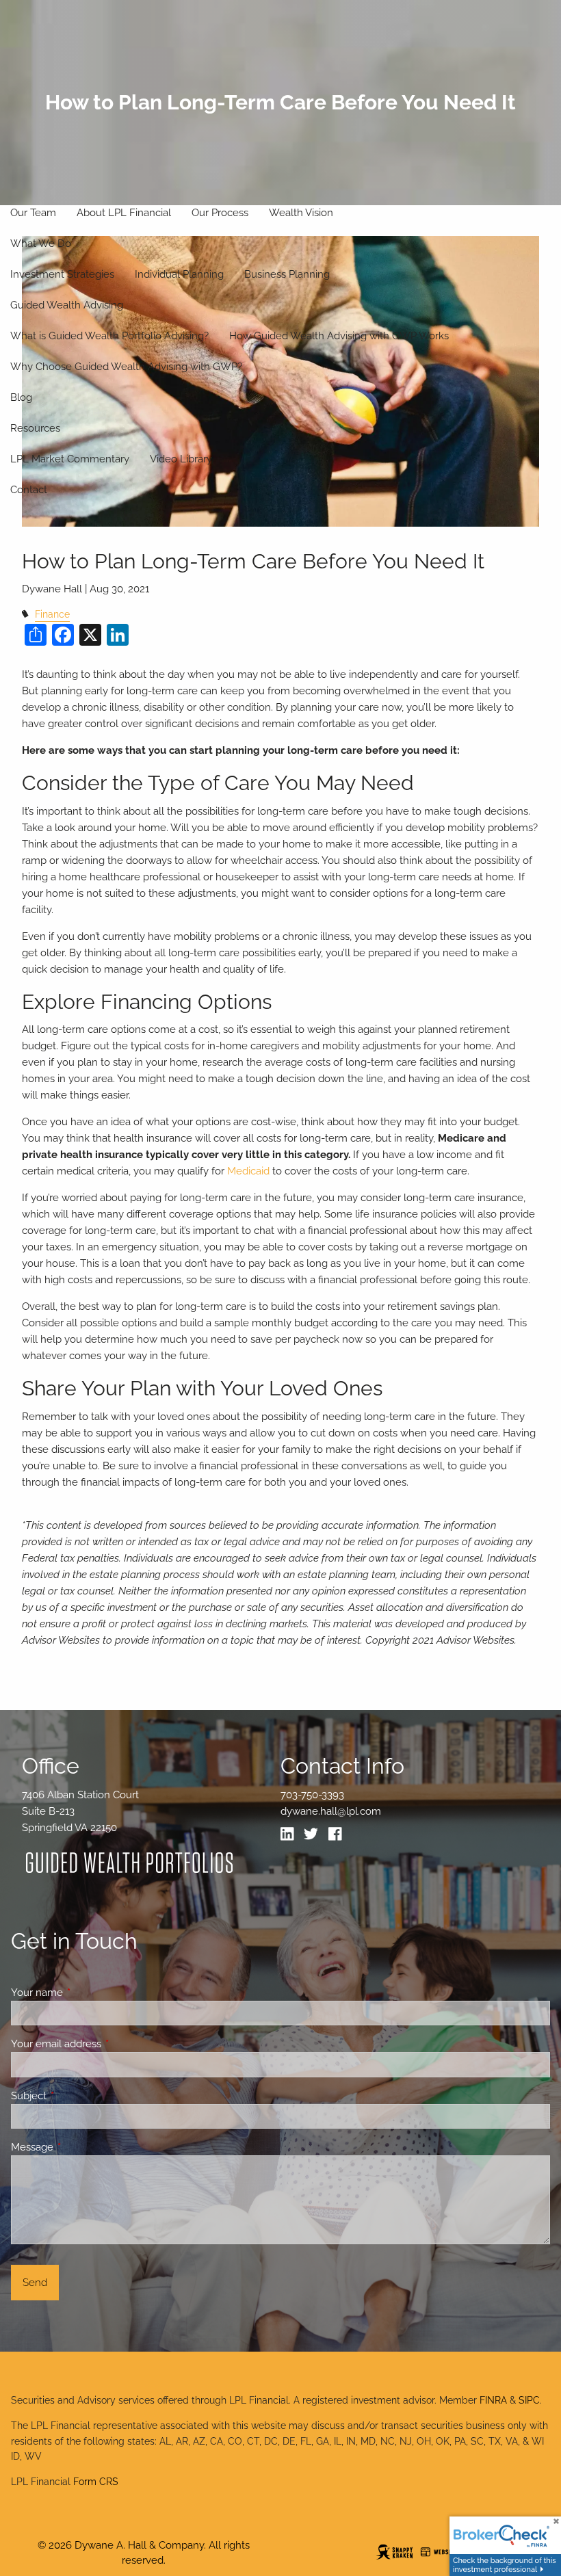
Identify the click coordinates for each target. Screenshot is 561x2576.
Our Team (33, 213)
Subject (78, 2096)
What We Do (41, 244)
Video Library (181, 459)
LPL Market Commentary (70, 459)
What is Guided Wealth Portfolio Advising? (109, 336)
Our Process (220, 213)
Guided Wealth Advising (67, 305)
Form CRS (96, 2482)
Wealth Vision (301, 213)
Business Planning (287, 274)
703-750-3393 (312, 1795)
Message (82, 2147)
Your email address (106, 2044)
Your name (87, 1993)
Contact (29, 490)
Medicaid (248, 1171)
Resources (35, 428)
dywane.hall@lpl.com (331, 1811)
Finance (52, 614)
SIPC (529, 2400)
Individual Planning (179, 274)
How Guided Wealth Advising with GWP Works (339, 336)
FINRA (493, 2400)
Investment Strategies (62, 274)
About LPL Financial (124, 213)
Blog (21, 397)
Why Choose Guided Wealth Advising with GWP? (126, 367)
